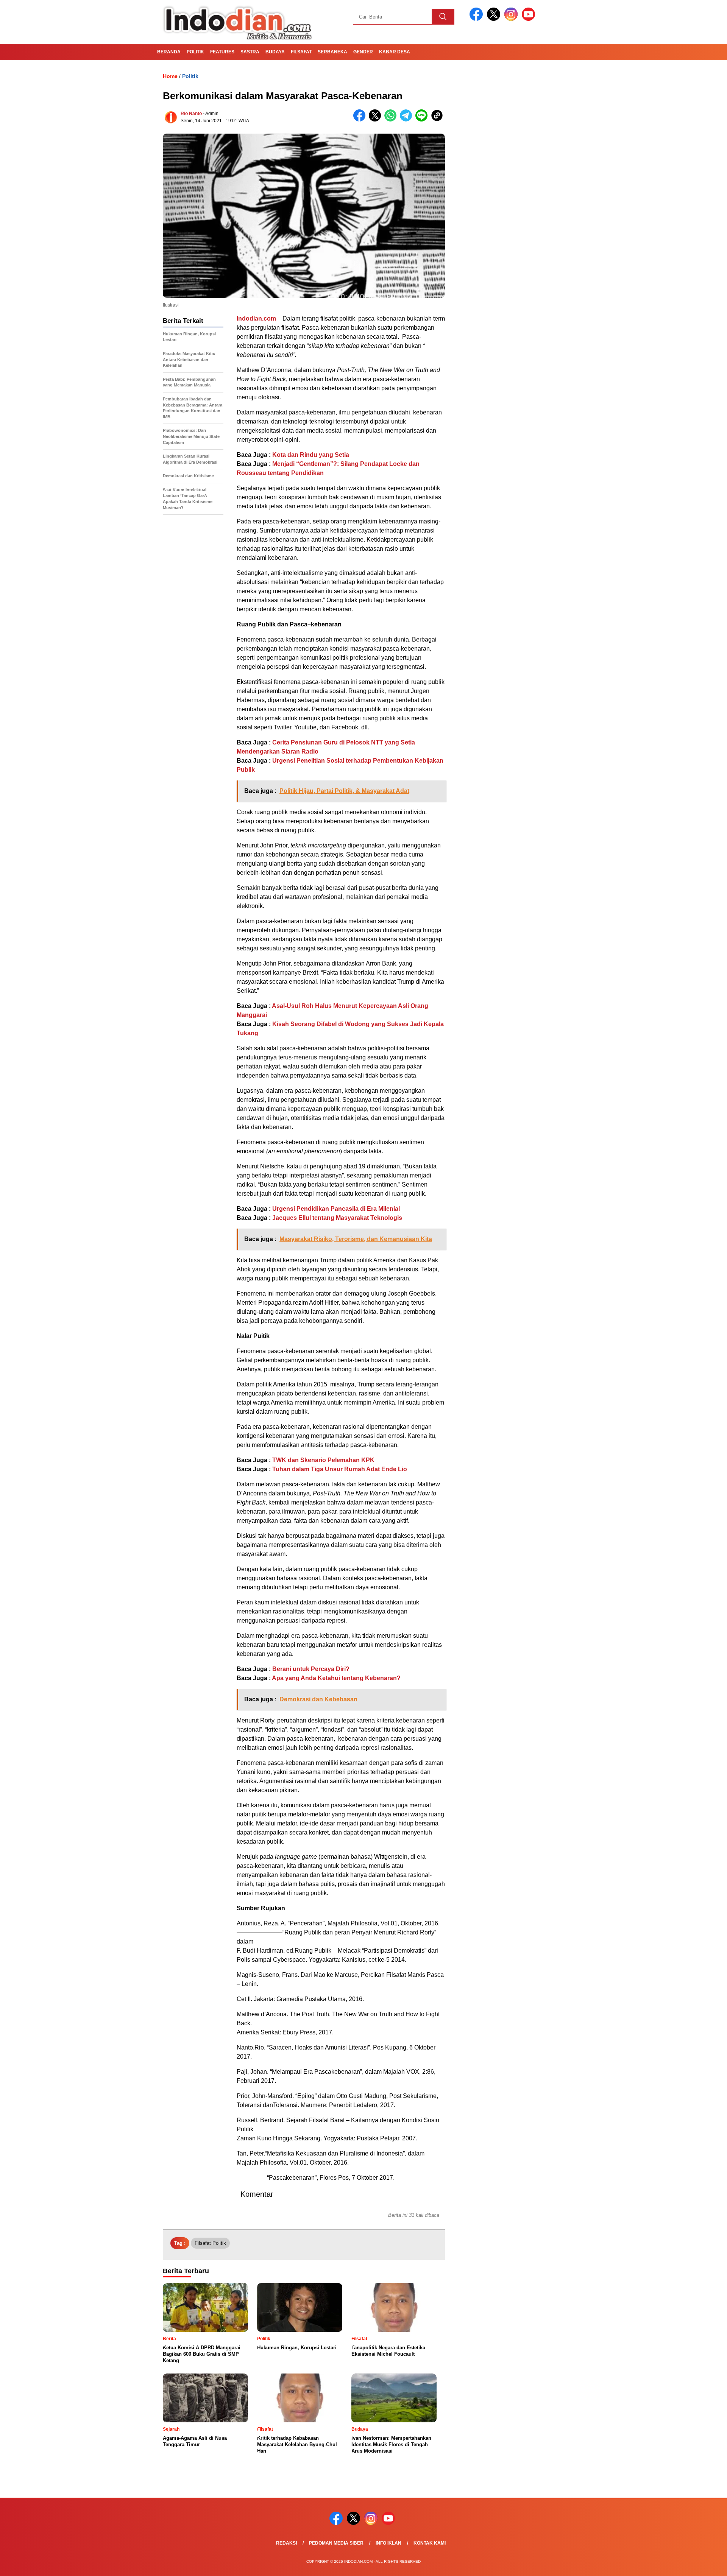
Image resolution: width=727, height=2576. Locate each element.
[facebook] (477, 19)
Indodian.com (256, 318)
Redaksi (286, 2543)
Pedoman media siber (336, 2543)
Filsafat (301, 52)
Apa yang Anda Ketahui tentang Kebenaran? (336, 1678)
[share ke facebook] (361, 120)
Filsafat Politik (210, 2243)
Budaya (275, 52)
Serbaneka (332, 52)
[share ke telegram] (408, 120)
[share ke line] (423, 120)
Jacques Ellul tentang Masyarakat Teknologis (337, 1218)
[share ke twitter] (377, 120)
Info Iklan (388, 2543)
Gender (363, 52)
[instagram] (512, 19)
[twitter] (495, 19)
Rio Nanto (191, 114)
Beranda (169, 52)
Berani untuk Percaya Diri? (311, 1669)
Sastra (250, 52)
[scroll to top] (699, 2564)
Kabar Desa (395, 52)
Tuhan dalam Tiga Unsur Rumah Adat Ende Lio (340, 1469)
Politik (195, 52)
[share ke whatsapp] (392, 120)
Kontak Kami (430, 2543)
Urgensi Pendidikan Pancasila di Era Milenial (336, 1209)
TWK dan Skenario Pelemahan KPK (323, 1460)
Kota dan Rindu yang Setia (311, 455)
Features (222, 52)
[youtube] (530, 19)
